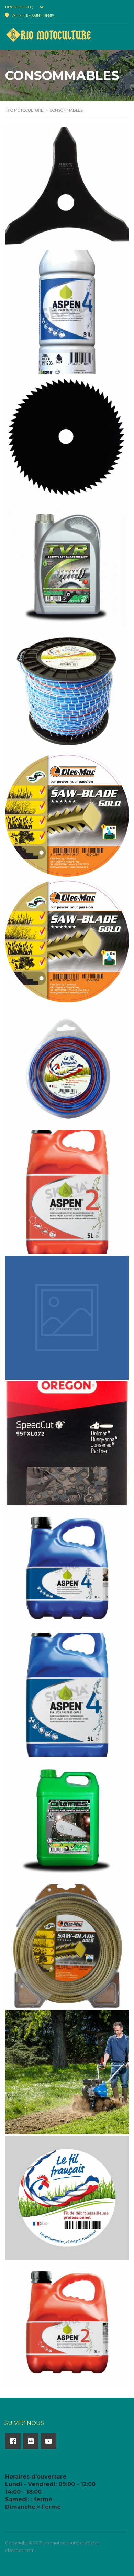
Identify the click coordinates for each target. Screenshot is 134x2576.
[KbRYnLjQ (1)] (67, 940)
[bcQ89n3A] (67, 1695)
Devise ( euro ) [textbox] (19, 7)
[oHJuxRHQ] (67, 437)
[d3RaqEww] (67, 1318)
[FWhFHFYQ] (67, 1066)
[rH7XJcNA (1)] (67, 186)
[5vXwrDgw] (67, 1821)
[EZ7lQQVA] (67, 1192)
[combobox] (26, 7)
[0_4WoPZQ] (67, 2198)
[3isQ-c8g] (67, 2072)
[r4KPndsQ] (67, 312)
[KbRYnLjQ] (67, 815)
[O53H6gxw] (67, 563)
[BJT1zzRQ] (67, 1569)
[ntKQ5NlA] (67, 689)
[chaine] (67, 1443)
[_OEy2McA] (67, 2323)
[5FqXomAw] (67, 1946)
